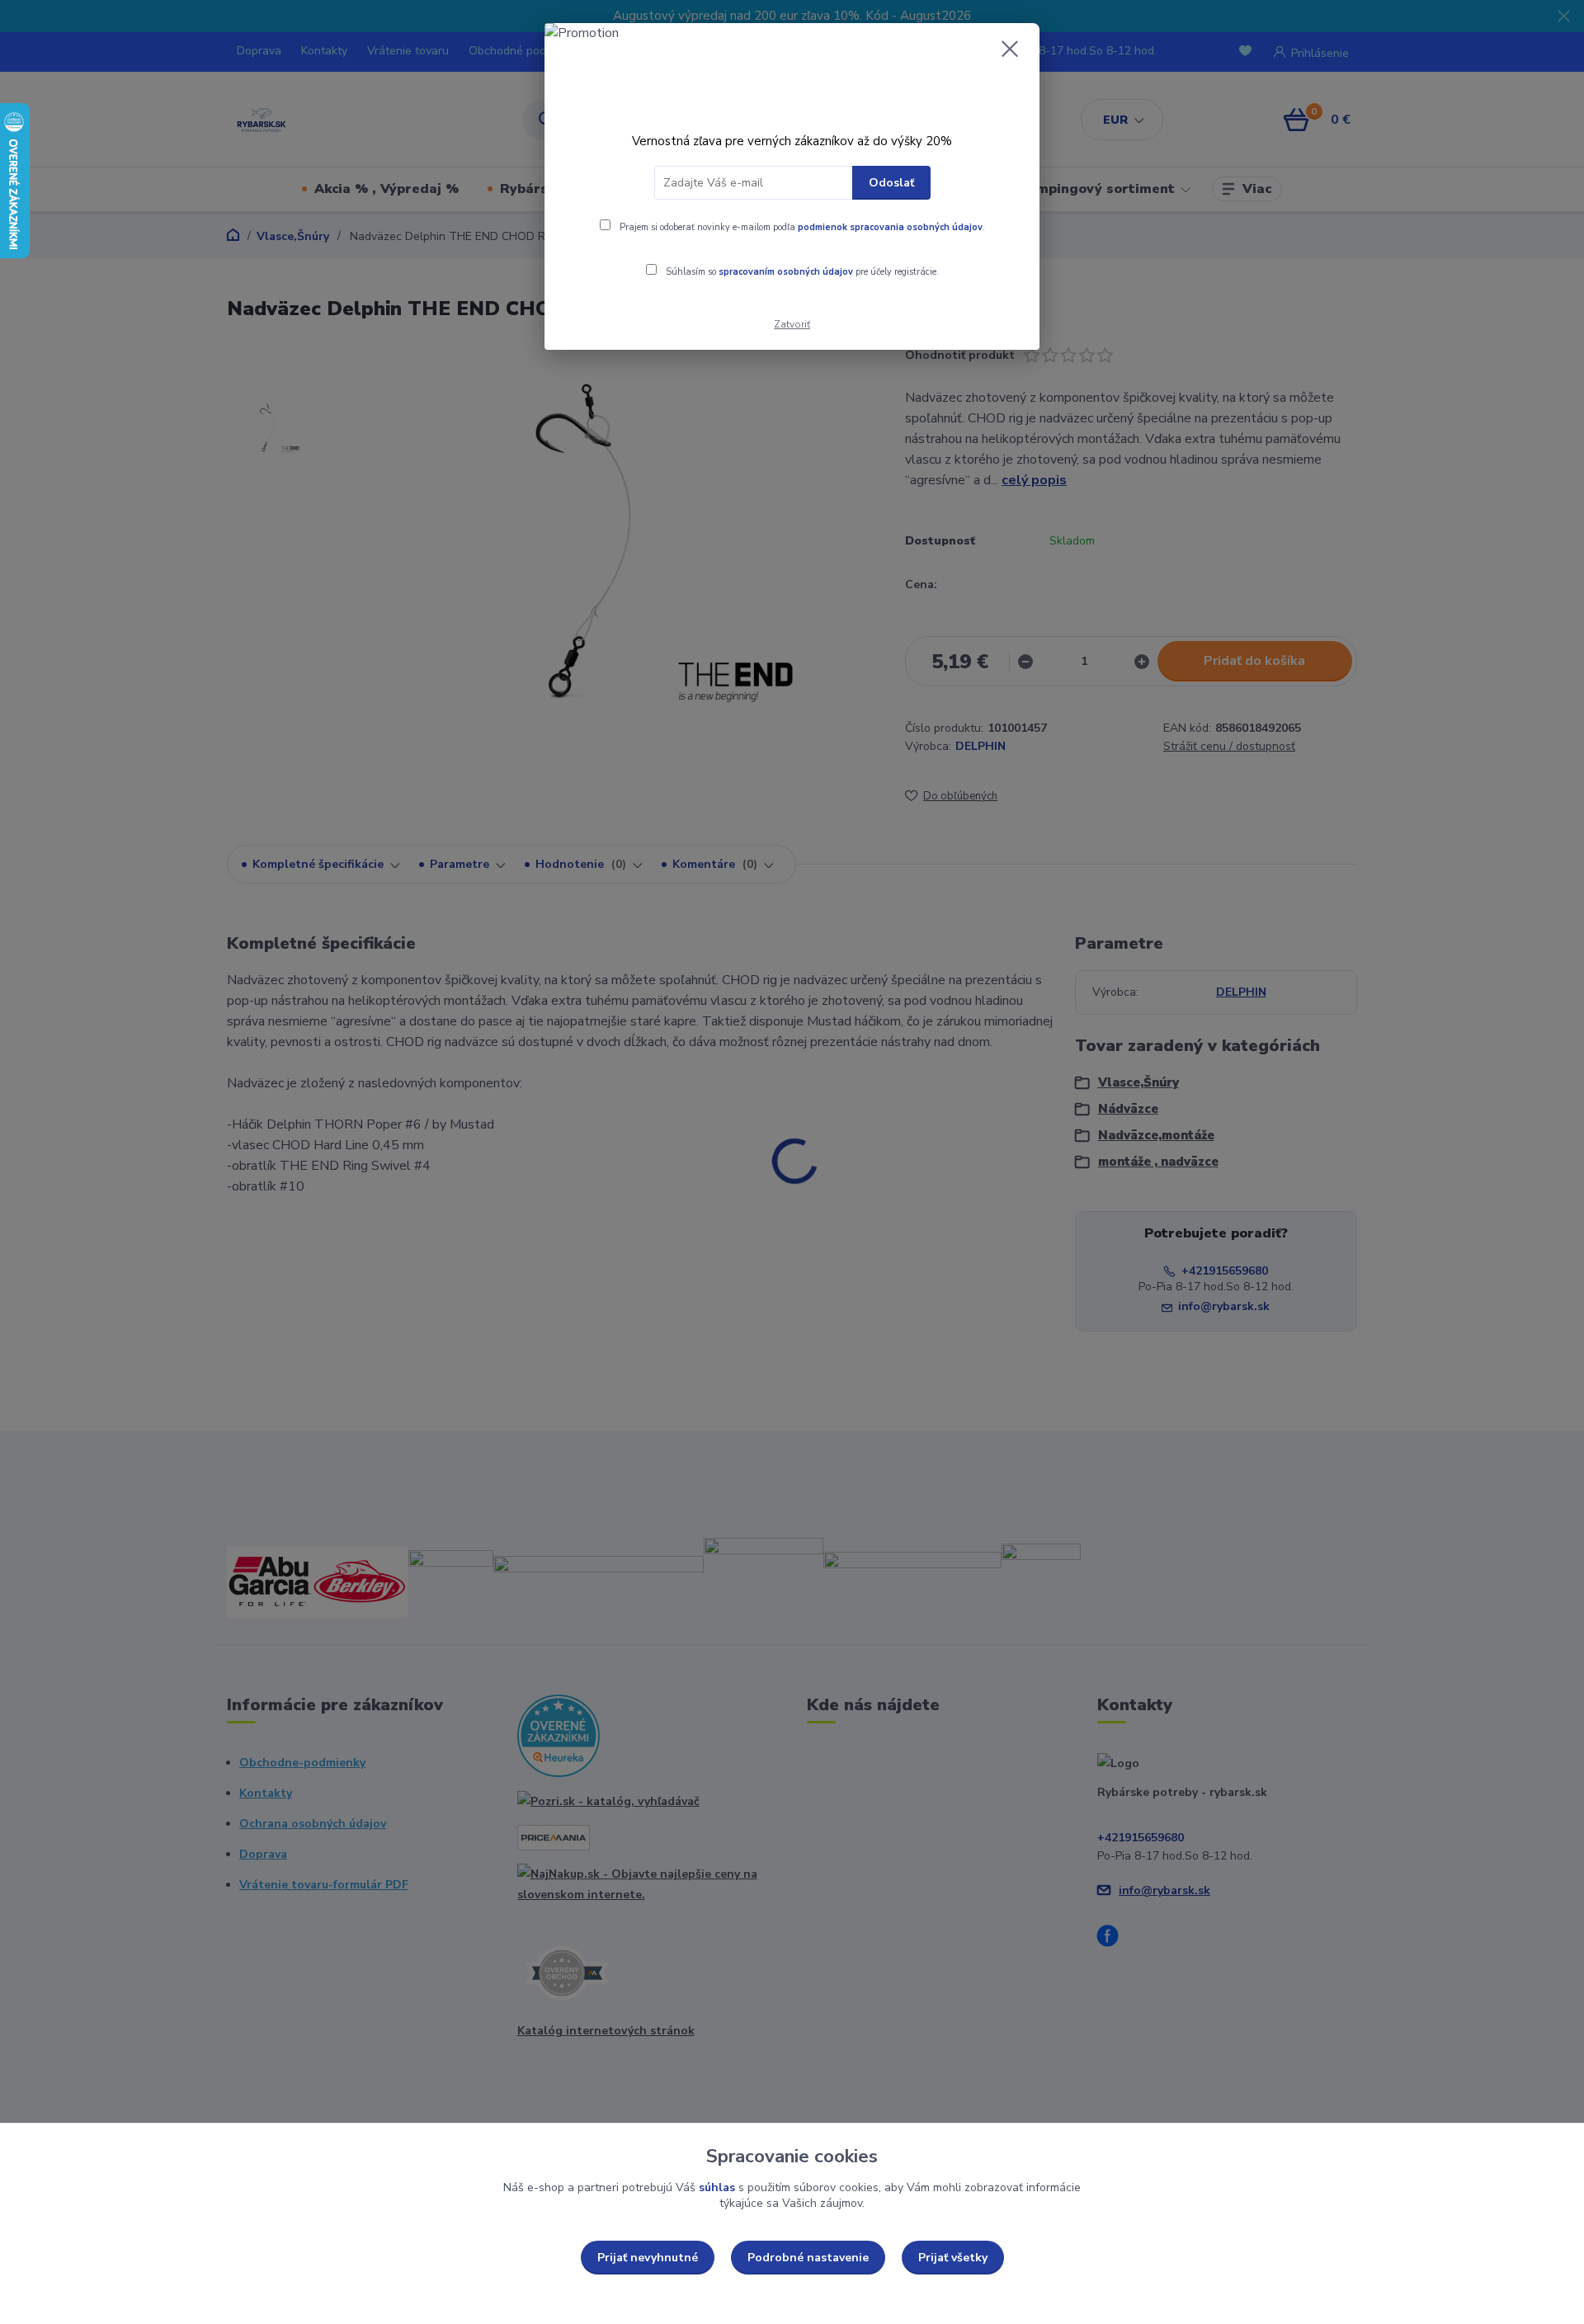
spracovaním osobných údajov (786, 272)
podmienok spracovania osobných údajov (890, 227)
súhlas (717, 2187)
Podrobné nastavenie (808, 2258)
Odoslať (891, 183)
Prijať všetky (953, 2258)
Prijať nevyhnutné (648, 2258)
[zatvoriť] (1010, 49)
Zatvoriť (792, 324)
